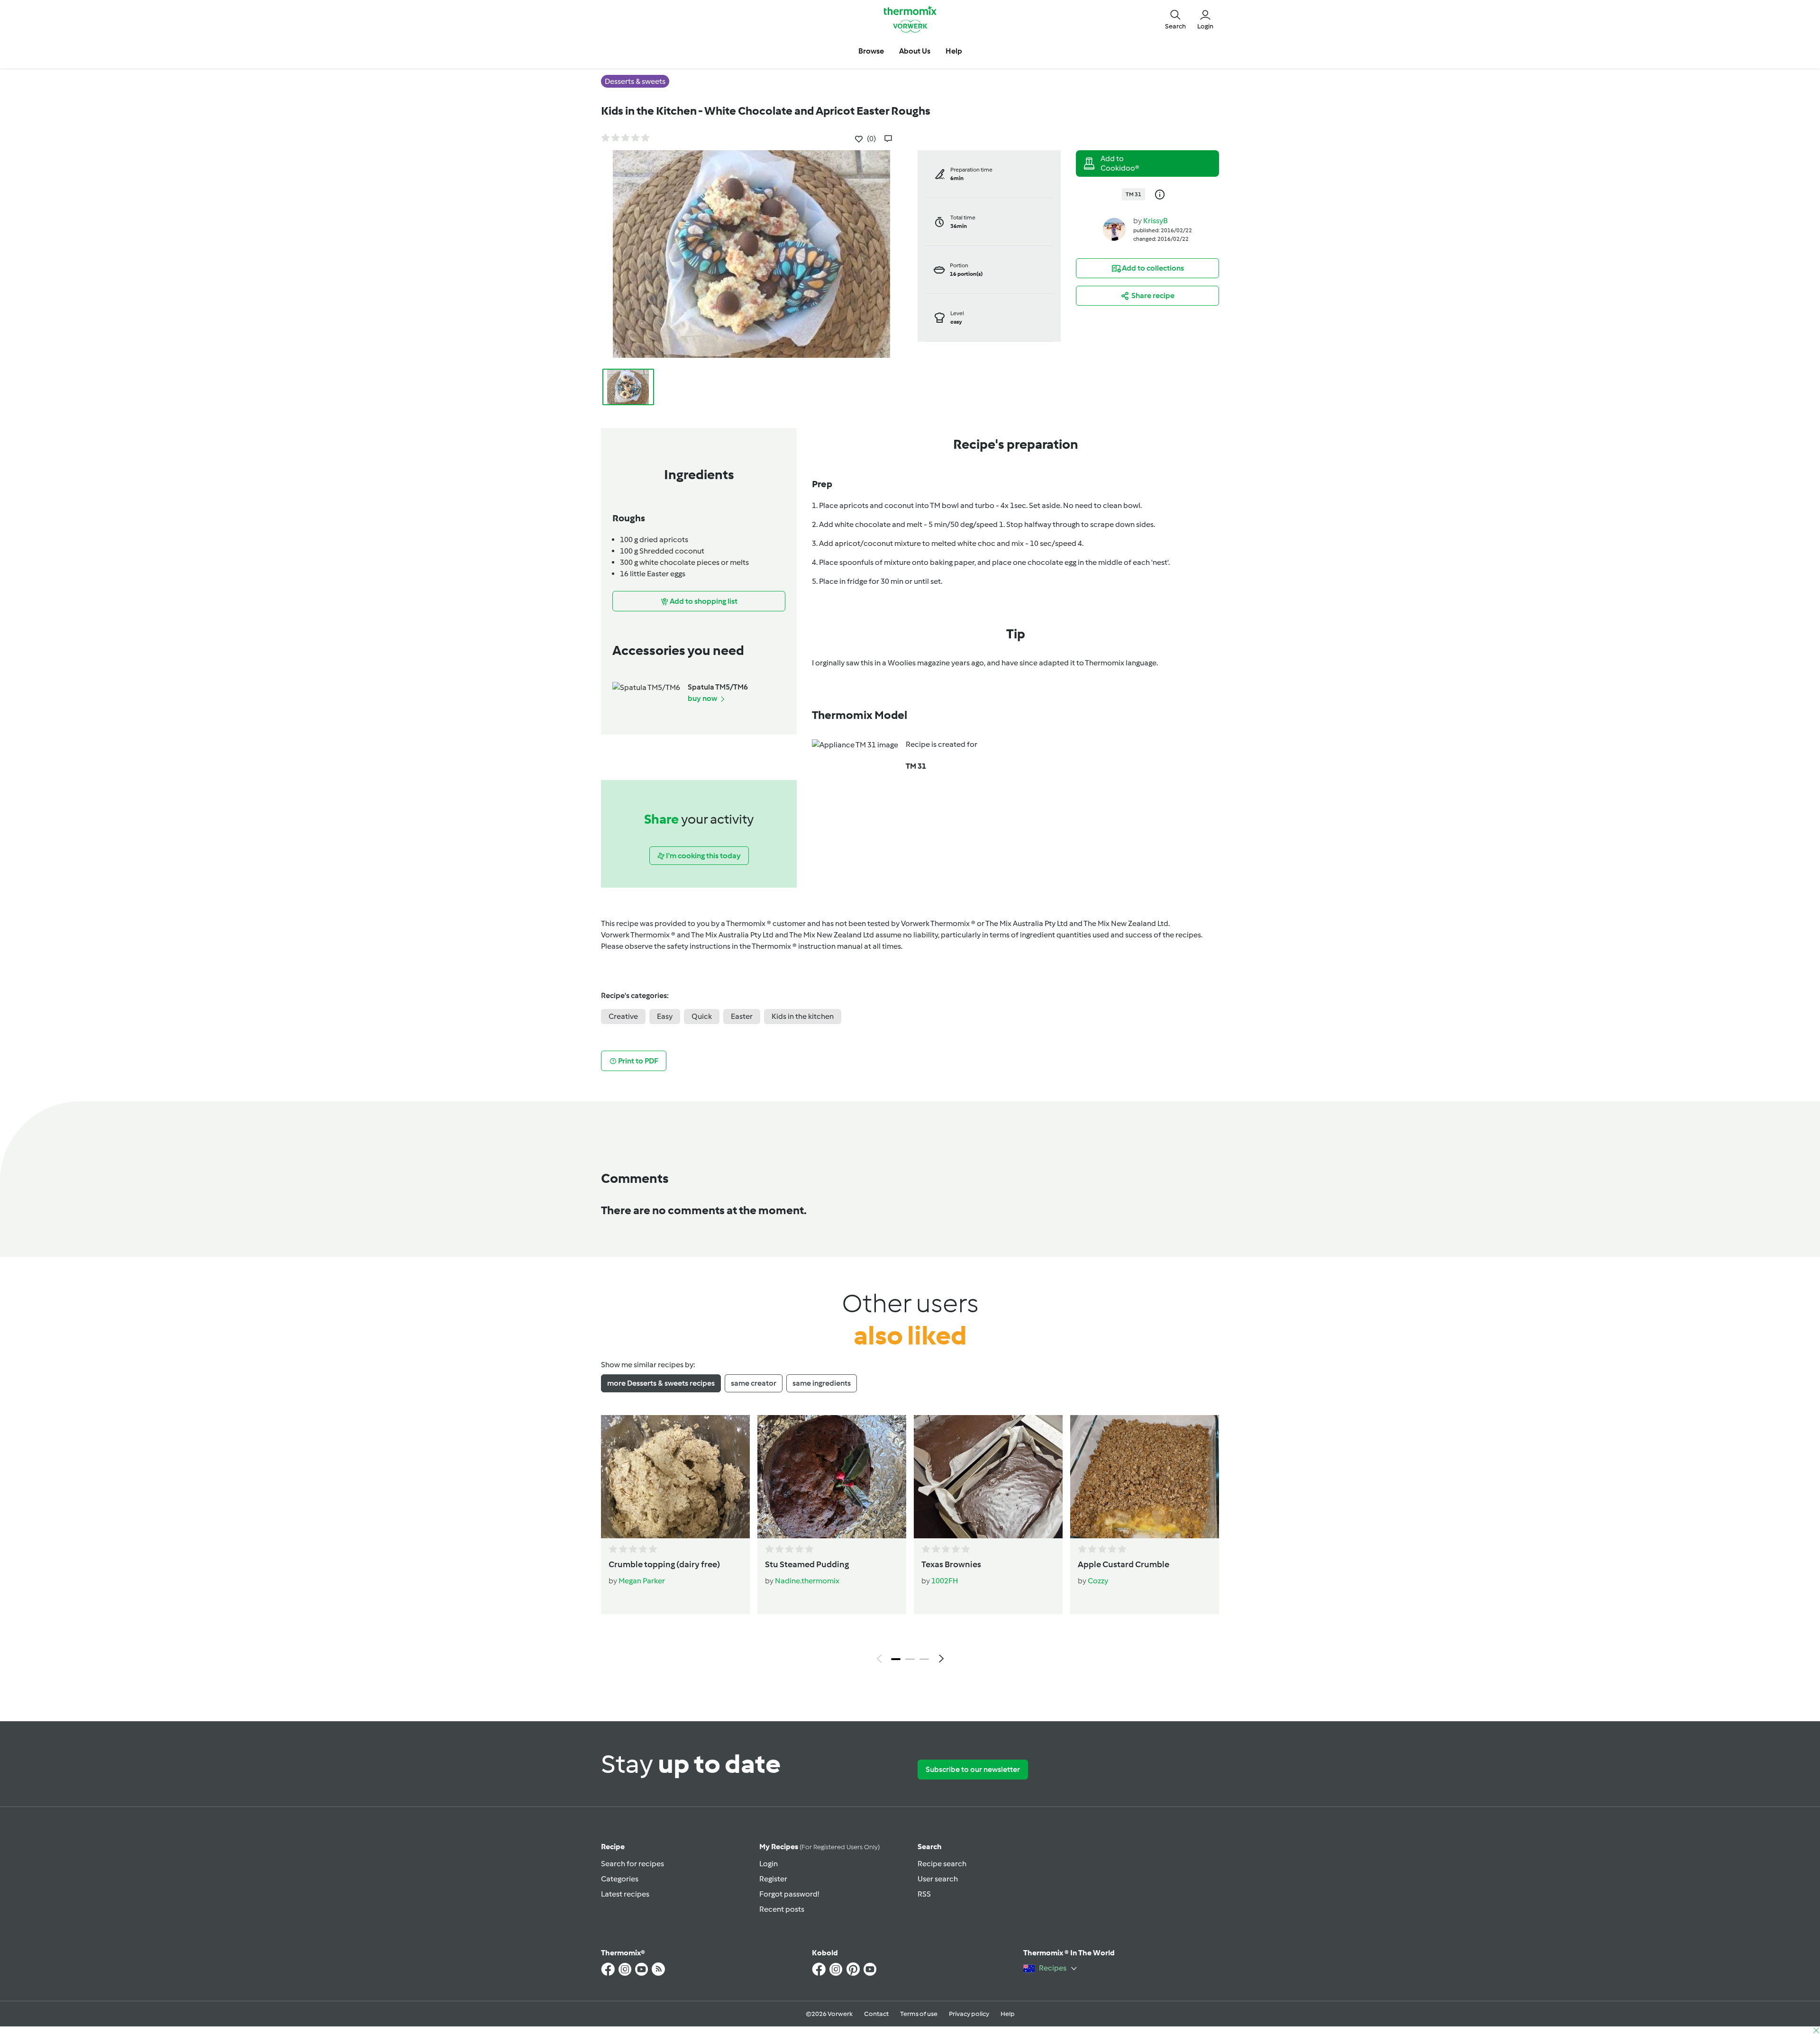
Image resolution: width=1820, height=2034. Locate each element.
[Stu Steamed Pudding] (832, 1477)
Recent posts (782, 1909)
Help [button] (954, 51)
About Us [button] (915, 51)
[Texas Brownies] (988, 1477)
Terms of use (919, 2014)
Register (773, 1879)
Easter (742, 1016)
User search (938, 1879)
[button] (1175, 19)
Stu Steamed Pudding (807, 1564)
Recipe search (942, 1864)
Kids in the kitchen (803, 1016)
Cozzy (1098, 1581)
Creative (623, 1016)
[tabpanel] (910, 1542)
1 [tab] (896, 1659)
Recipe (613, 1847)
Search (930, 1847)
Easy (665, 1016)
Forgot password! (789, 1894)
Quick (702, 1016)
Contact (876, 2014)
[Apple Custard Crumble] (1145, 1477)
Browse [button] (871, 51)
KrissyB (1156, 221)
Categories (620, 1879)
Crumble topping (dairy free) (664, 1564)
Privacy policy (969, 2014)
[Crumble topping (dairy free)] (675, 1477)
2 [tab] (910, 1659)
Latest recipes (625, 1894)
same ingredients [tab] (822, 1383)
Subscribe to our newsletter (973, 1769)
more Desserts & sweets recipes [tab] (661, 1383)
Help (1008, 2014)
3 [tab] (924, 1659)
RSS (924, 1894)
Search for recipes (632, 1864)
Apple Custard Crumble (1124, 1564)
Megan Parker (642, 1581)
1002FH (945, 1581)
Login (769, 1864)
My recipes (819, 1847)
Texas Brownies (951, 1564)
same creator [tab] (754, 1383)
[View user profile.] (1114, 229)
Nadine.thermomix (807, 1581)
